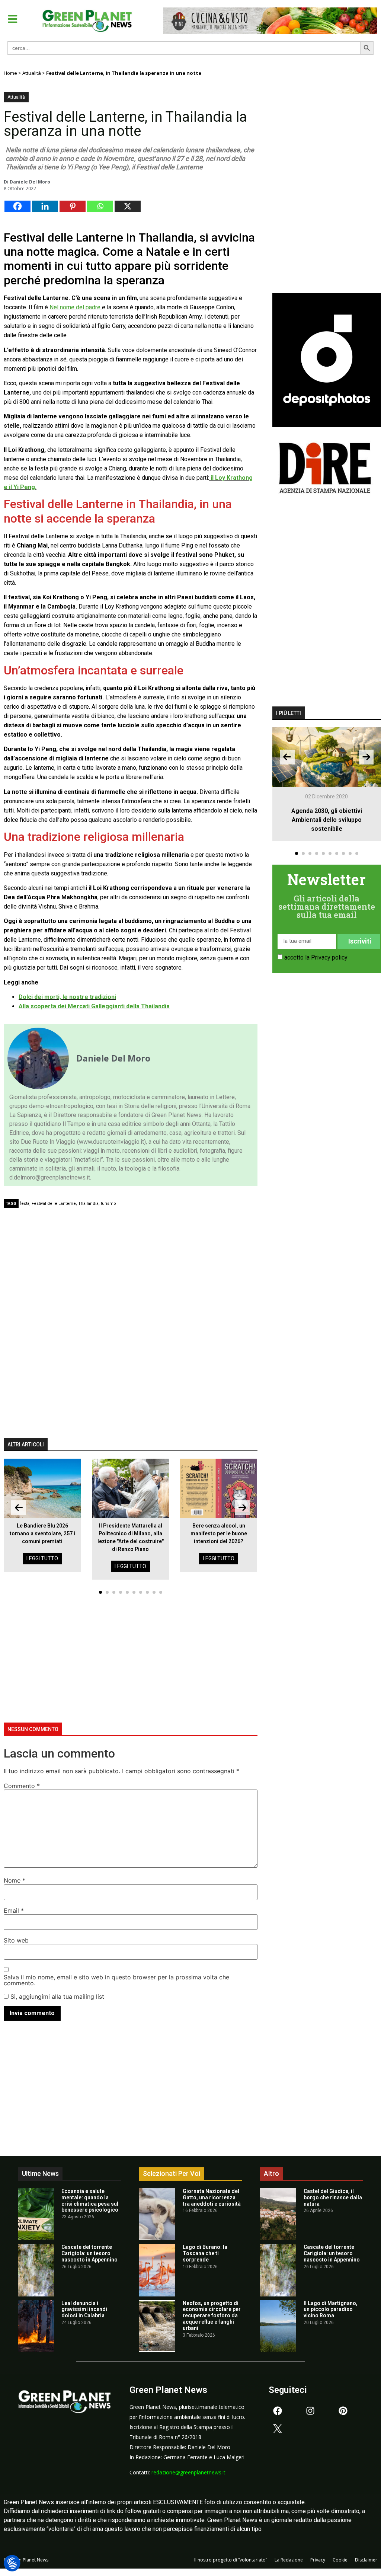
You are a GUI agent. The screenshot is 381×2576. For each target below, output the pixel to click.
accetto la (316, 957)
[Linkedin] (45, 206)
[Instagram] (310, 2411)
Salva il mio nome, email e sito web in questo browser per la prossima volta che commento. (116, 1980)
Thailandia (88, 1204)
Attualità (32, 73)
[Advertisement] (137, 1267)
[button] (13, 19)
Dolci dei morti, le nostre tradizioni (67, 997)
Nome (15, 1880)
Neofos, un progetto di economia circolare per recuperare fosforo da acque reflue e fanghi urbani (212, 2316)
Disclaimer (366, 2560)
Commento (22, 1786)
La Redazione (289, 2560)
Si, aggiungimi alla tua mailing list (56, 1996)
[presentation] (19, 1508)
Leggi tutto (42, 1558)
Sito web (16, 1940)
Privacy (318, 2560)
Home (10, 73)
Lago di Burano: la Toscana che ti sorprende (205, 2253)
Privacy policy (329, 957)
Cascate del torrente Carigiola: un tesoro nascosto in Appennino (89, 2253)
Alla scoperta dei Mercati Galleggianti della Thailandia (94, 1006)
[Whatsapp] (100, 206)
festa (25, 1204)
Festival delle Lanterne (54, 1204)
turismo (108, 1204)
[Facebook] (17, 206)
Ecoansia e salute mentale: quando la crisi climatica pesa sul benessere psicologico (90, 2200)
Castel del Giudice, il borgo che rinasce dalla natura (333, 2197)
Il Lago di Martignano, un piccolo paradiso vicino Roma (331, 2310)
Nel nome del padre (76, 307)
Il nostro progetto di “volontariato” (231, 2560)
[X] (128, 206)
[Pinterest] (73, 206)
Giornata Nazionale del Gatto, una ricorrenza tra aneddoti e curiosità (212, 2197)
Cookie (340, 2560)
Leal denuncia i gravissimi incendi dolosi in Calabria (84, 2310)
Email (14, 1911)
